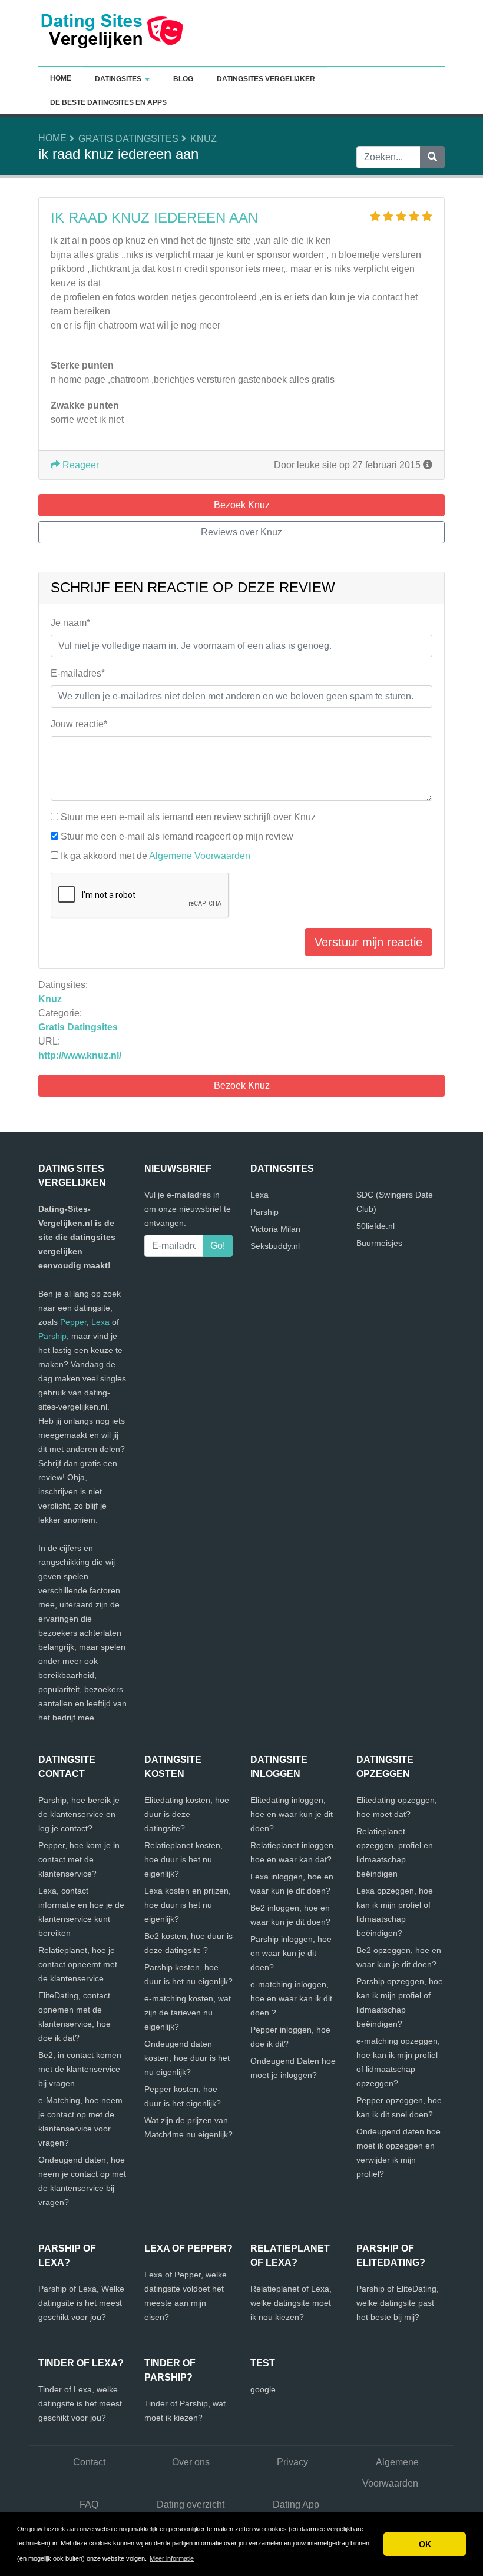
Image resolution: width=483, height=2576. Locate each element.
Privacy (292, 2462)
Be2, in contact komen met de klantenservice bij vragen (80, 2069)
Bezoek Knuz (242, 1085)
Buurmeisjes (379, 1243)
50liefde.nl (376, 1226)
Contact (89, 2462)
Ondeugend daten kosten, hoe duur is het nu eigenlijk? (187, 2058)
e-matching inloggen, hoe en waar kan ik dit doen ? (291, 1998)
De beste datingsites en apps (108, 102)
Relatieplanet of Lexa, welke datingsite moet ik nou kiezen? (291, 2303)
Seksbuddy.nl (275, 1246)
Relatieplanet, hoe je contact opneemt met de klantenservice (78, 1964)
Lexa (100, 1322)
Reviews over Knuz (241, 532)
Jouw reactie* (79, 724)
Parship (52, 1336)
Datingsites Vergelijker (266, 79)
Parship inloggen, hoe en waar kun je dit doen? (291, 1953)
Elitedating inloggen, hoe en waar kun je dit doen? (292, 1814)
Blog (183, 79)
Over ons (191, 2462)
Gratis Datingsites (128, 139)
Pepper (73, 1322)
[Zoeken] (432, 157)
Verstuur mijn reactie (368, 942)
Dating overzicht (191, 2504)
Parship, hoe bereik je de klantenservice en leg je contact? (79, 1814)
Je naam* (70, 623)
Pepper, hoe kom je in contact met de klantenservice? (79, 1859)
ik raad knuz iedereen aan (154, 218)
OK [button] (425, 2544)
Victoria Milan (275, 1229)
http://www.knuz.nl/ (80, 1055)
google (263, 2389)
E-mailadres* (78, 673)
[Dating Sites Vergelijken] (112, 32)
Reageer (80, 465)
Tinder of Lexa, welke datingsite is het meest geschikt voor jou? (80, 2403)
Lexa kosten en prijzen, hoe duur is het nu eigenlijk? (188, 1905)
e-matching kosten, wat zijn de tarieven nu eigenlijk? (188, 2013)
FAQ (89, 2504)
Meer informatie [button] (172, 2558)
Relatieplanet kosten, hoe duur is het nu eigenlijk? (183, 1859)
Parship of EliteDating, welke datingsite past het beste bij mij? (398, 2303)
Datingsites (118, 79)
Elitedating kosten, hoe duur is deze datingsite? (187, 1814)
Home (61, 78)
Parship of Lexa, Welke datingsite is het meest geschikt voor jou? (81, 2303)
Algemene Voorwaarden (200, 856)
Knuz (204, 139)
